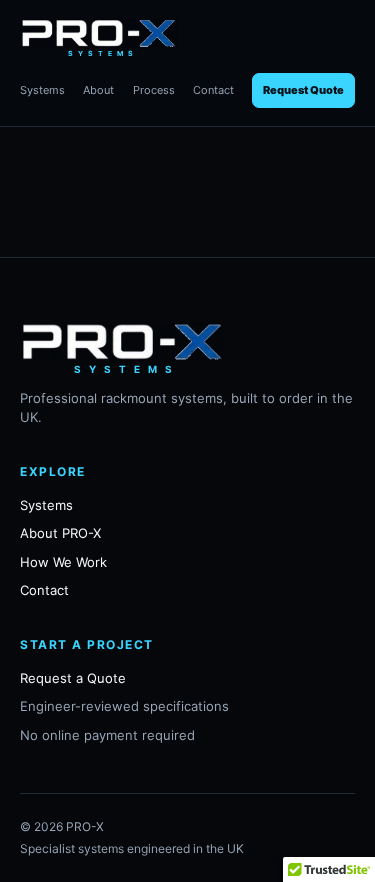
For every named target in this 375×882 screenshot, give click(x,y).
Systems (42, 90)
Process (154, 90)
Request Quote (303, 90)
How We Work (63, 562)
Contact (213, 90)
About (98, 90)
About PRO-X (60, 533)
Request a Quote (73, 678)
